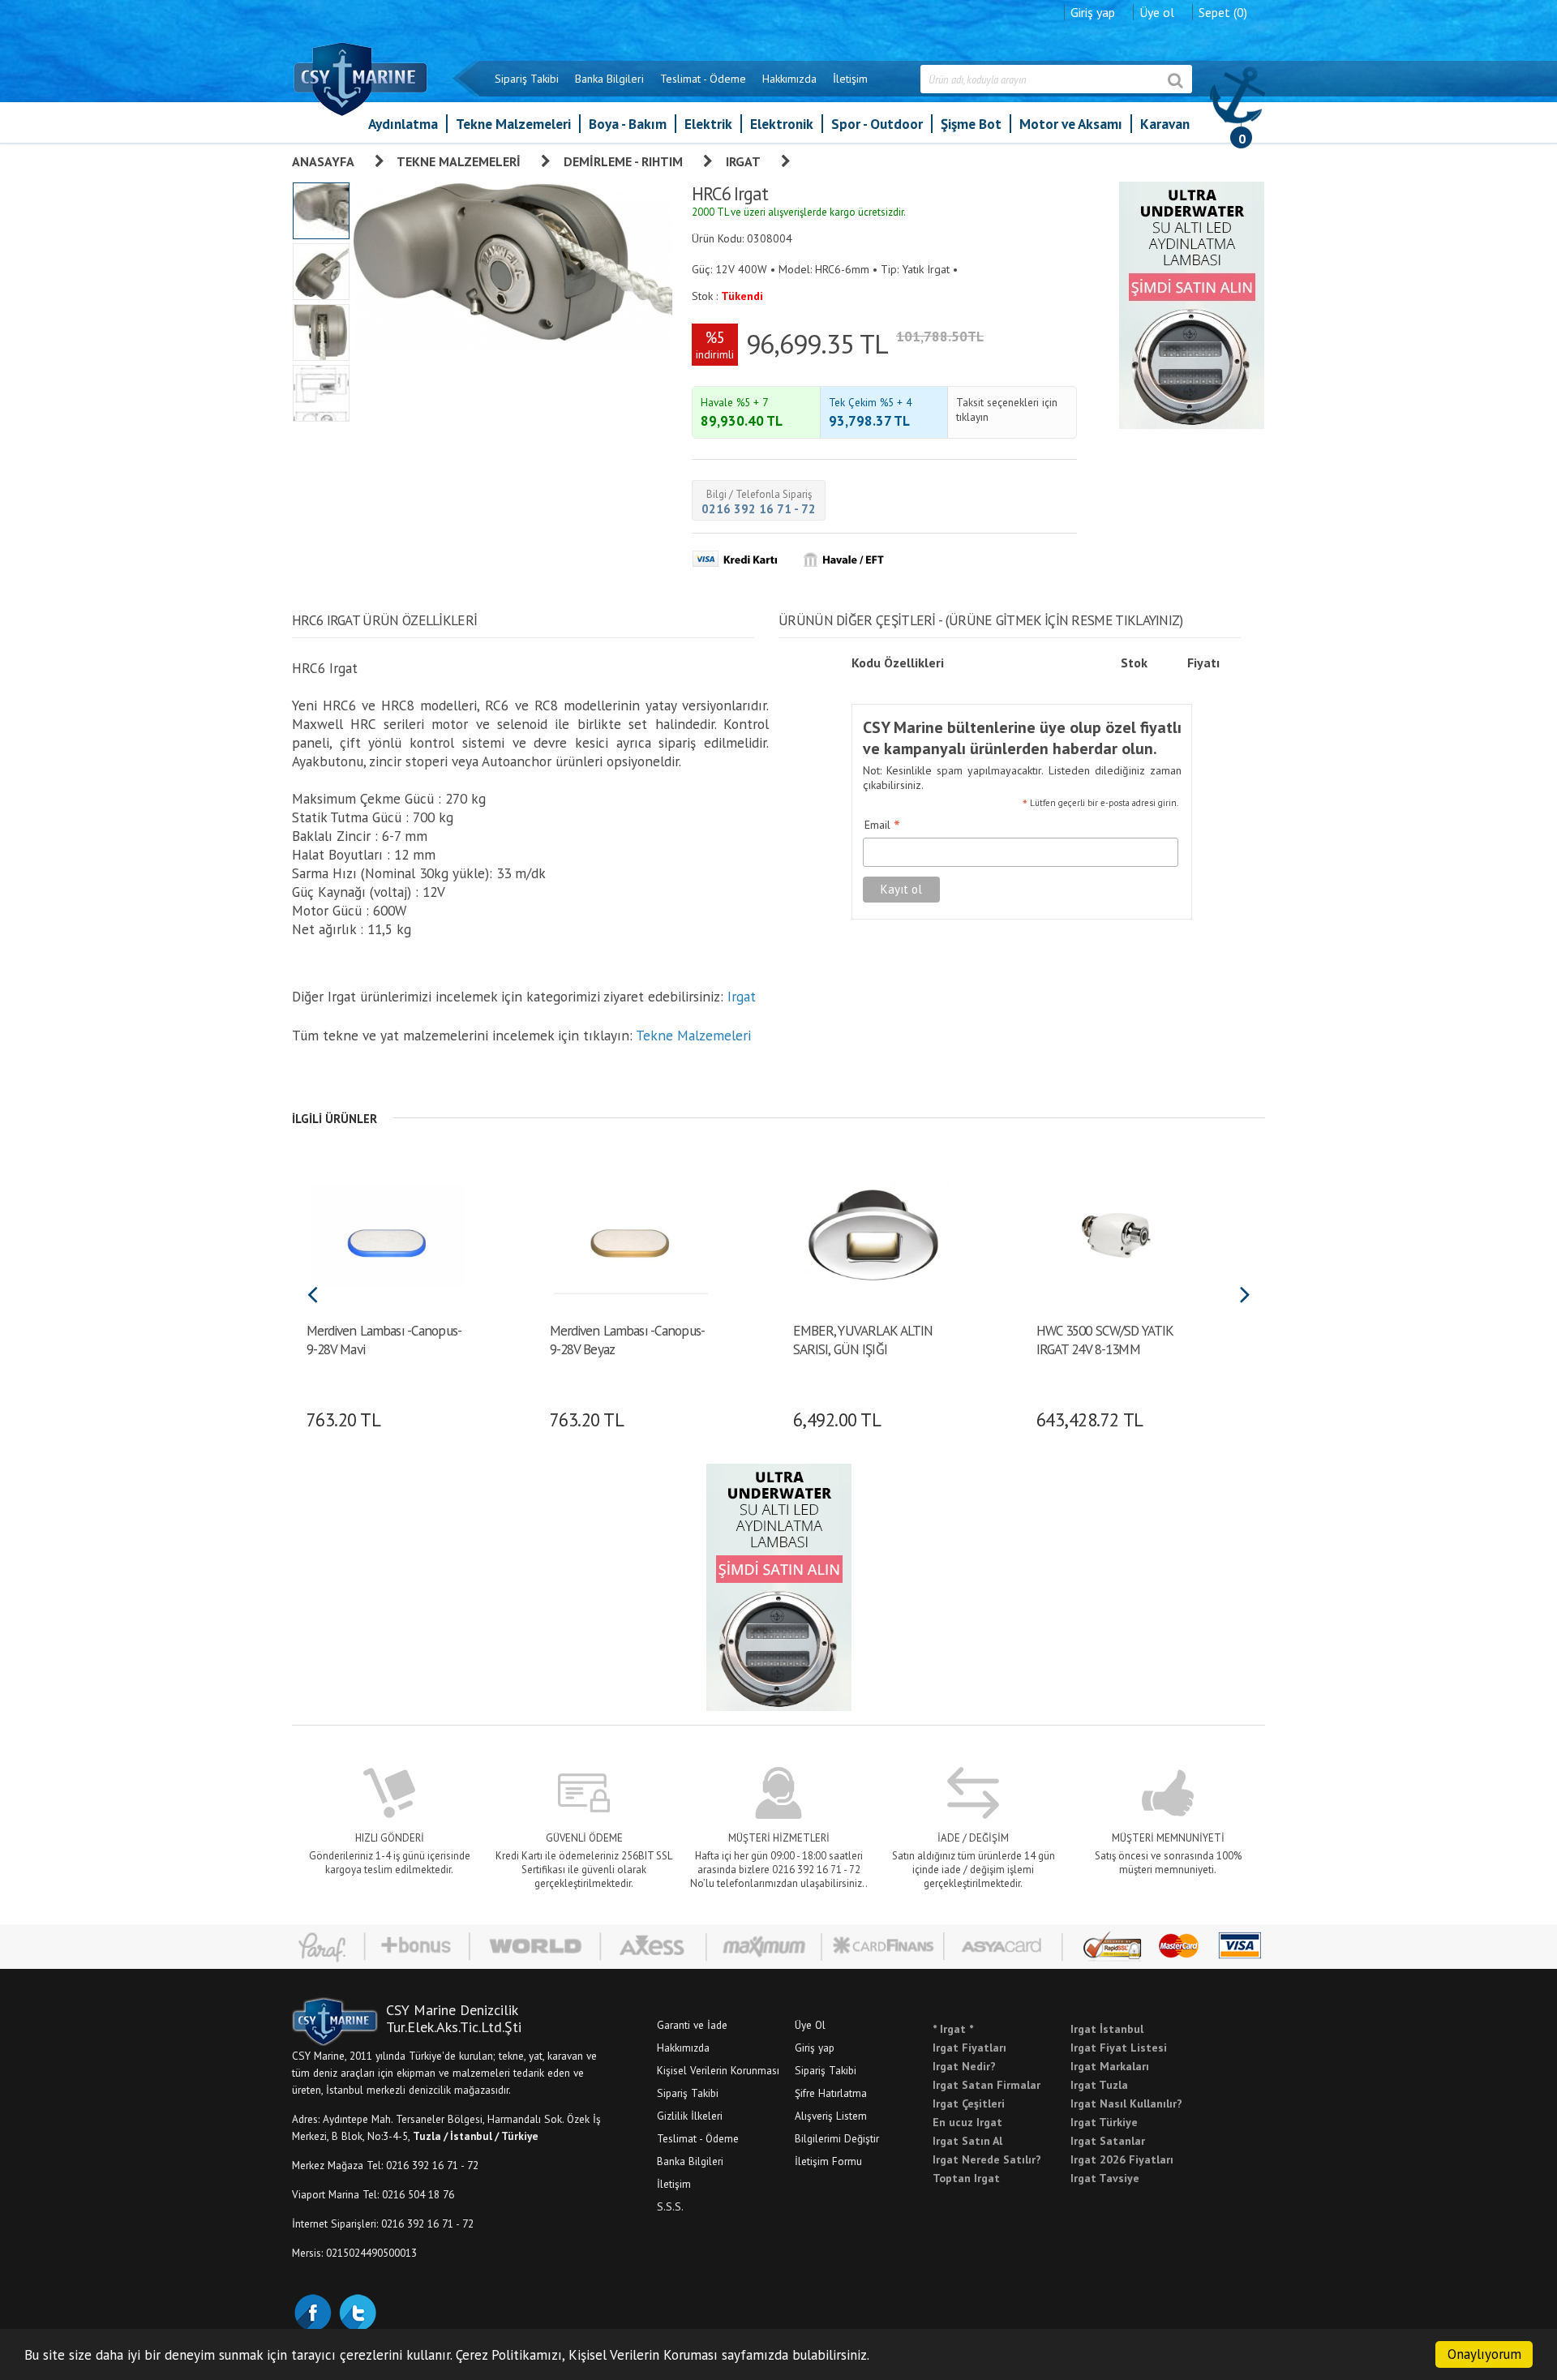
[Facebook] (312, 2311)
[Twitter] (357, 2311)
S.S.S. (670, 2206)
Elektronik (782, 124)
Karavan (1165, 124)
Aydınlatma (403, 124)
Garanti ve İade (692, 2025)
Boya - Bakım (628, 124)
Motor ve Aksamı (1071, 124)
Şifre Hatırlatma (831, 2093)
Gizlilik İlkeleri (690, 2116)
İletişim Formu (828, 2161)
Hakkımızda (789, 79)
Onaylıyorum (1484, 2354)
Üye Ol (810, 2025)
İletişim (850, 79)
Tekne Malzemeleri (513, 124)
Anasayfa (323, 161)
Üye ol (1157, 12)
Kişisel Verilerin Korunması (718, 2070)
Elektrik (708, 124)
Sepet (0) (1223, 12)
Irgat (743, 161)
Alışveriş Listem (831, 2116)
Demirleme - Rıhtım (623, 161)
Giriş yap (1093, 12)
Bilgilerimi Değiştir (837, 2138)
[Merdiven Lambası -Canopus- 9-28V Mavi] (387, 1234)
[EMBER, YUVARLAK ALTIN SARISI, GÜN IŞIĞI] (874, 1234)
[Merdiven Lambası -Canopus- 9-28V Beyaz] (631, 1234)
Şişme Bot (971, 124)
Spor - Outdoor (877, 124)
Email (882, 825)
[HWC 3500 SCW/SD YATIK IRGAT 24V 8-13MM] (1117, 1234)
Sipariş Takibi (527, 79)
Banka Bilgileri (609, 79)
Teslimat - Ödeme (703, 79)
